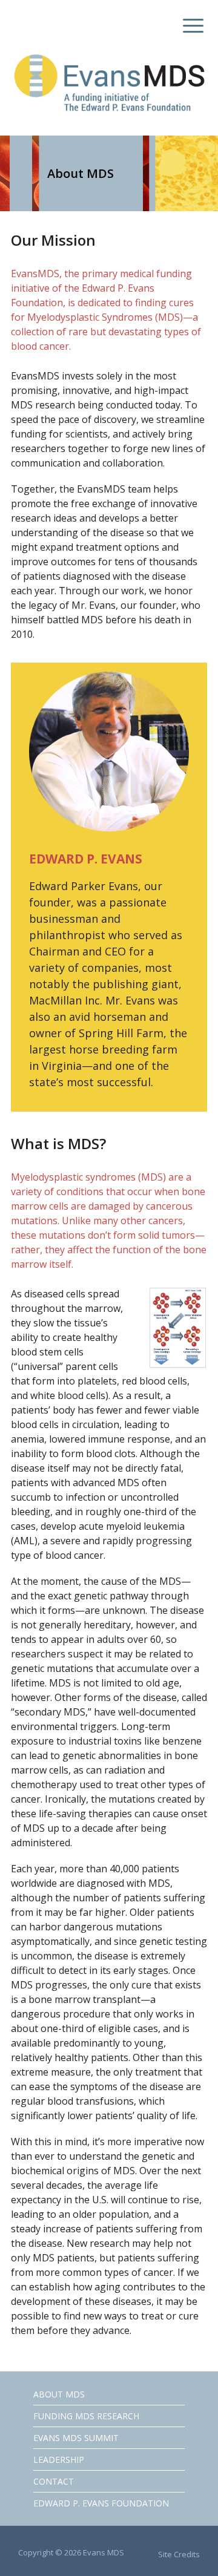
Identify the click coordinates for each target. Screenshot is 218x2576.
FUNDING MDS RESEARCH (86, 2416)
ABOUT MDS (59, 2394)
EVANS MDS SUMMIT (76, 2438)
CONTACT (54, 2481)
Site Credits (179, 2554)
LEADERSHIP (59, 2460)
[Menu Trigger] (190, 26)
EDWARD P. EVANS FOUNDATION (101, 2503)
